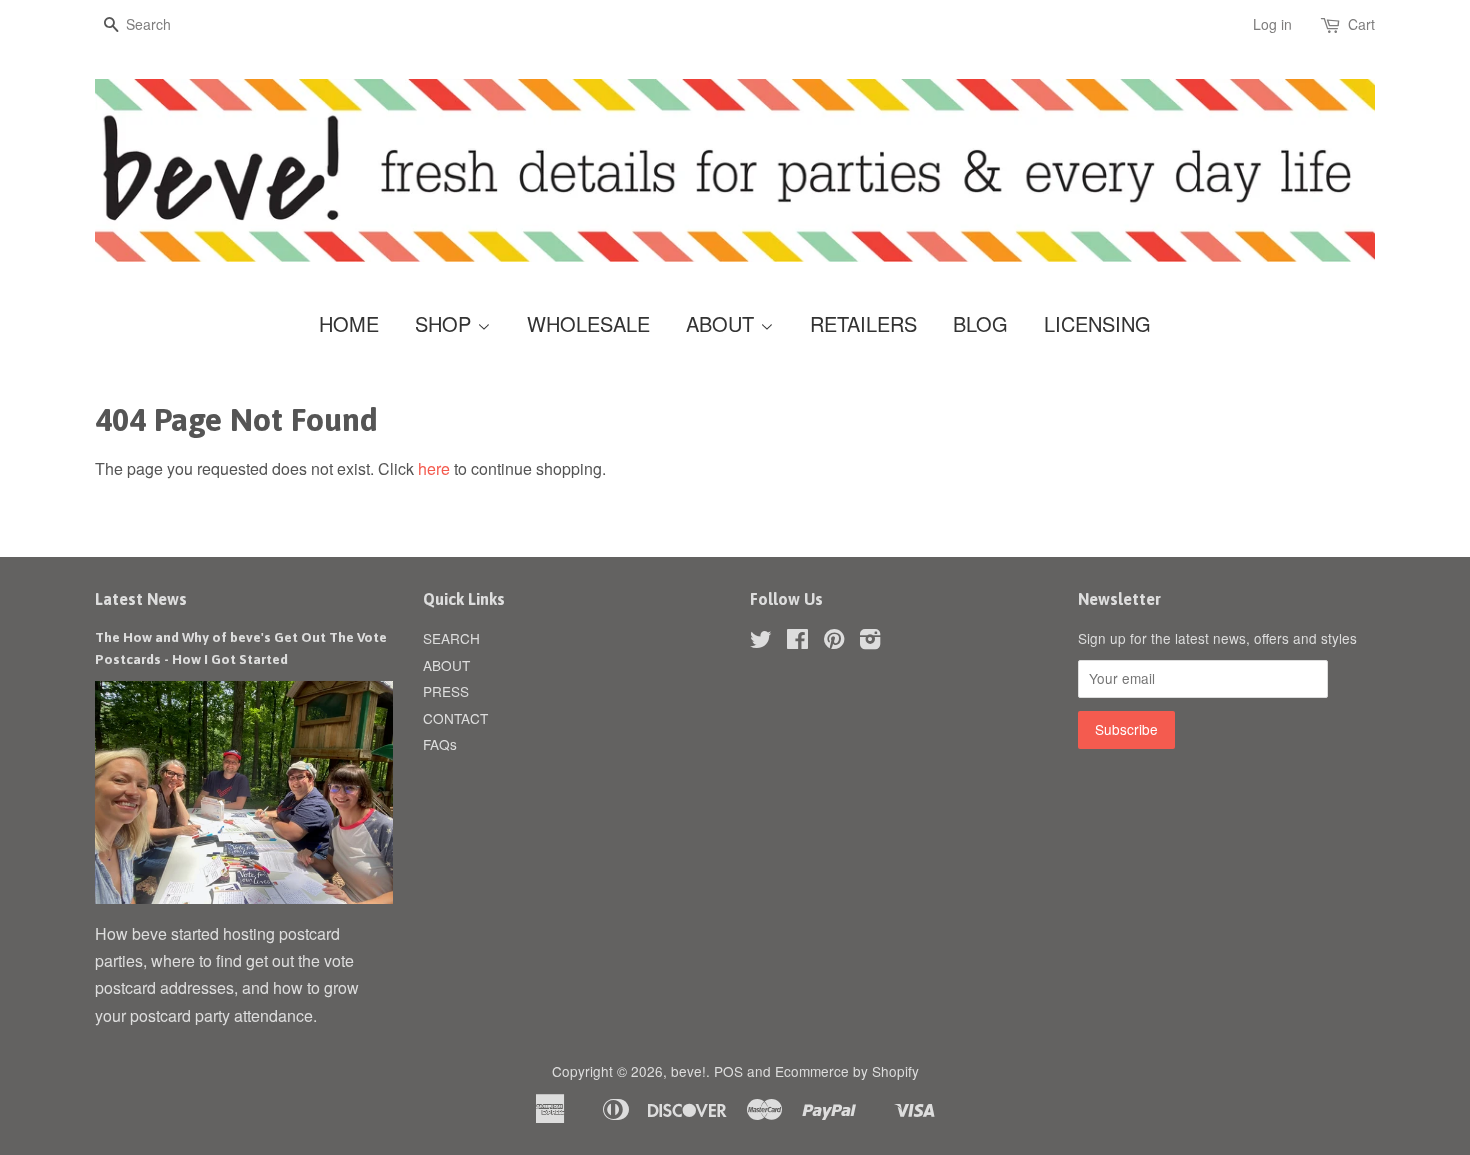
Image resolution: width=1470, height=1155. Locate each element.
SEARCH (451, 638)
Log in (1272, 24)
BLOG (980, 323)
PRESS (446, 691)
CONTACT (455, 718)
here (434, 468)
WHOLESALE (588, 323)
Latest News (141, 599)
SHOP (446, 323)
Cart (1361, 24)
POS (728, 1071)
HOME (349, 323)
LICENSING (1097, 323)
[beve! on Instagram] (870, 642)
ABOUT (723, 323)
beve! (688, 1071)
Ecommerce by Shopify (847, 1071)
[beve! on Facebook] (797, 642)
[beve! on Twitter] (761, 642)
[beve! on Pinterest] (834, 642)
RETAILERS (863, 323)
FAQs (440, 744)
